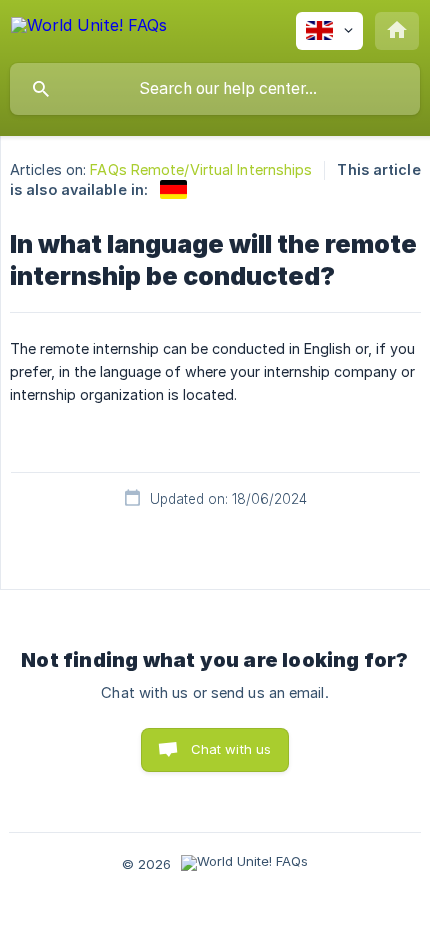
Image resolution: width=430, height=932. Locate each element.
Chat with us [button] (231, 749)
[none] (89, 28)
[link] (173, 189)
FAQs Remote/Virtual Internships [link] (201, 169)
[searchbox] (215, 89)
